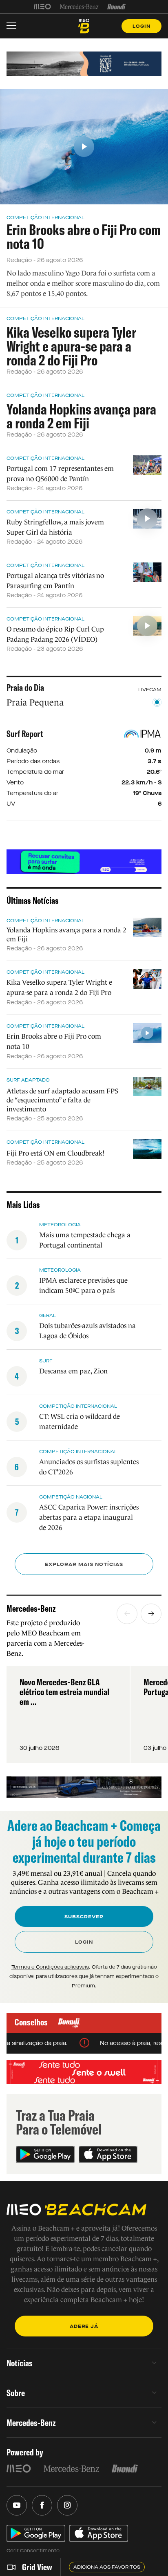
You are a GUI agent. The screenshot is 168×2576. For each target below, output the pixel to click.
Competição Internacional (45, 217)
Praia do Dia (25, 688)
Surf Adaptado (28, 1080)
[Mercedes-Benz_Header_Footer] (79, 7)
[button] (127, 1614)
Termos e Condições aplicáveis (50, 1967)
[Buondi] (116, 7)
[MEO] (42, 7)
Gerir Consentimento (33, 2551)
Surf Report (25, 734)
